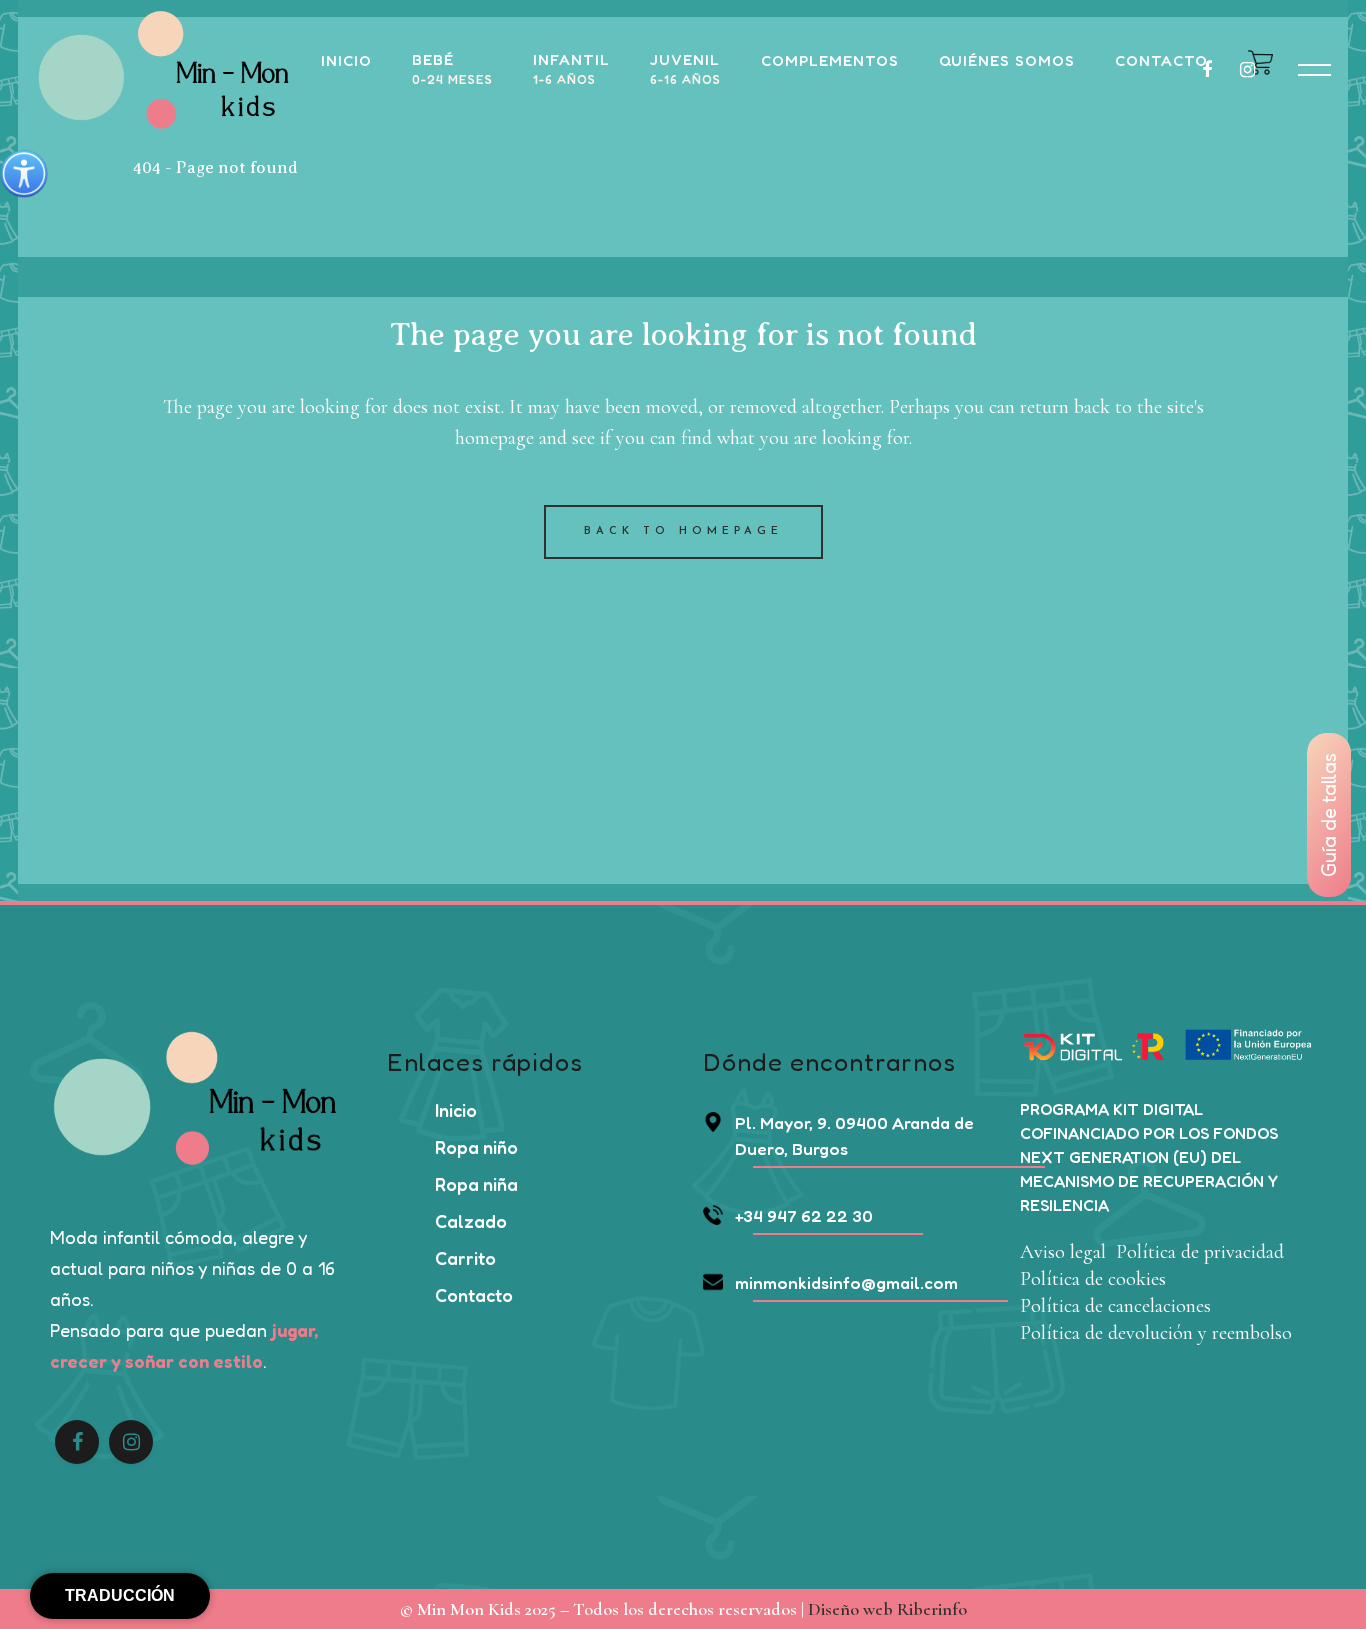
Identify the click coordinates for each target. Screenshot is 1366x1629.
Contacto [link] (474, 1295)
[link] (24, 174)
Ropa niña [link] (476, 1184)
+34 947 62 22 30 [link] (804, 1215)
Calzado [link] (471, 1221)
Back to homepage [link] (683, 531)
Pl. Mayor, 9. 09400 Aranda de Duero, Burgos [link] (854, 1135)
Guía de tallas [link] (1329, 815)
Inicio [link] (456, 1110)
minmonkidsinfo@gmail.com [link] (846, 1282)
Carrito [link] (465, 1258)
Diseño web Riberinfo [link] (887, 1609)
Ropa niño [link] (476, 1147)
